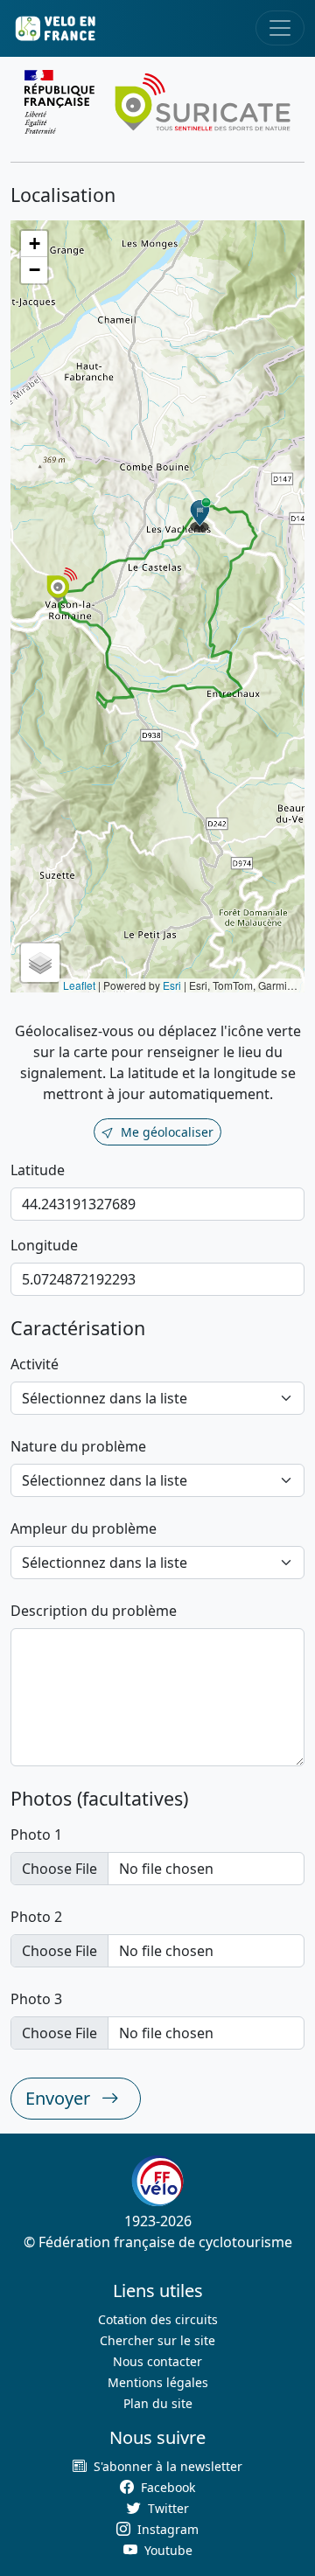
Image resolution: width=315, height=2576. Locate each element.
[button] (200, 515)
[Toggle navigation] (280, 28)
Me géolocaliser (167, 1132)
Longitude (44, 1245)
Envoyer (60, 2098)
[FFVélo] (157, 2181)
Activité (35, 1364)
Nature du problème (78, 1446)
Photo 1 (36, 1835)
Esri (172, 985)
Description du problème (94, 1611)
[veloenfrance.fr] (54, 28)
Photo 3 (36, 1999)
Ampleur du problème (84, 1528)
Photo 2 (36, 1917)
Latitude (38, 1170)
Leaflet (79, 985)
